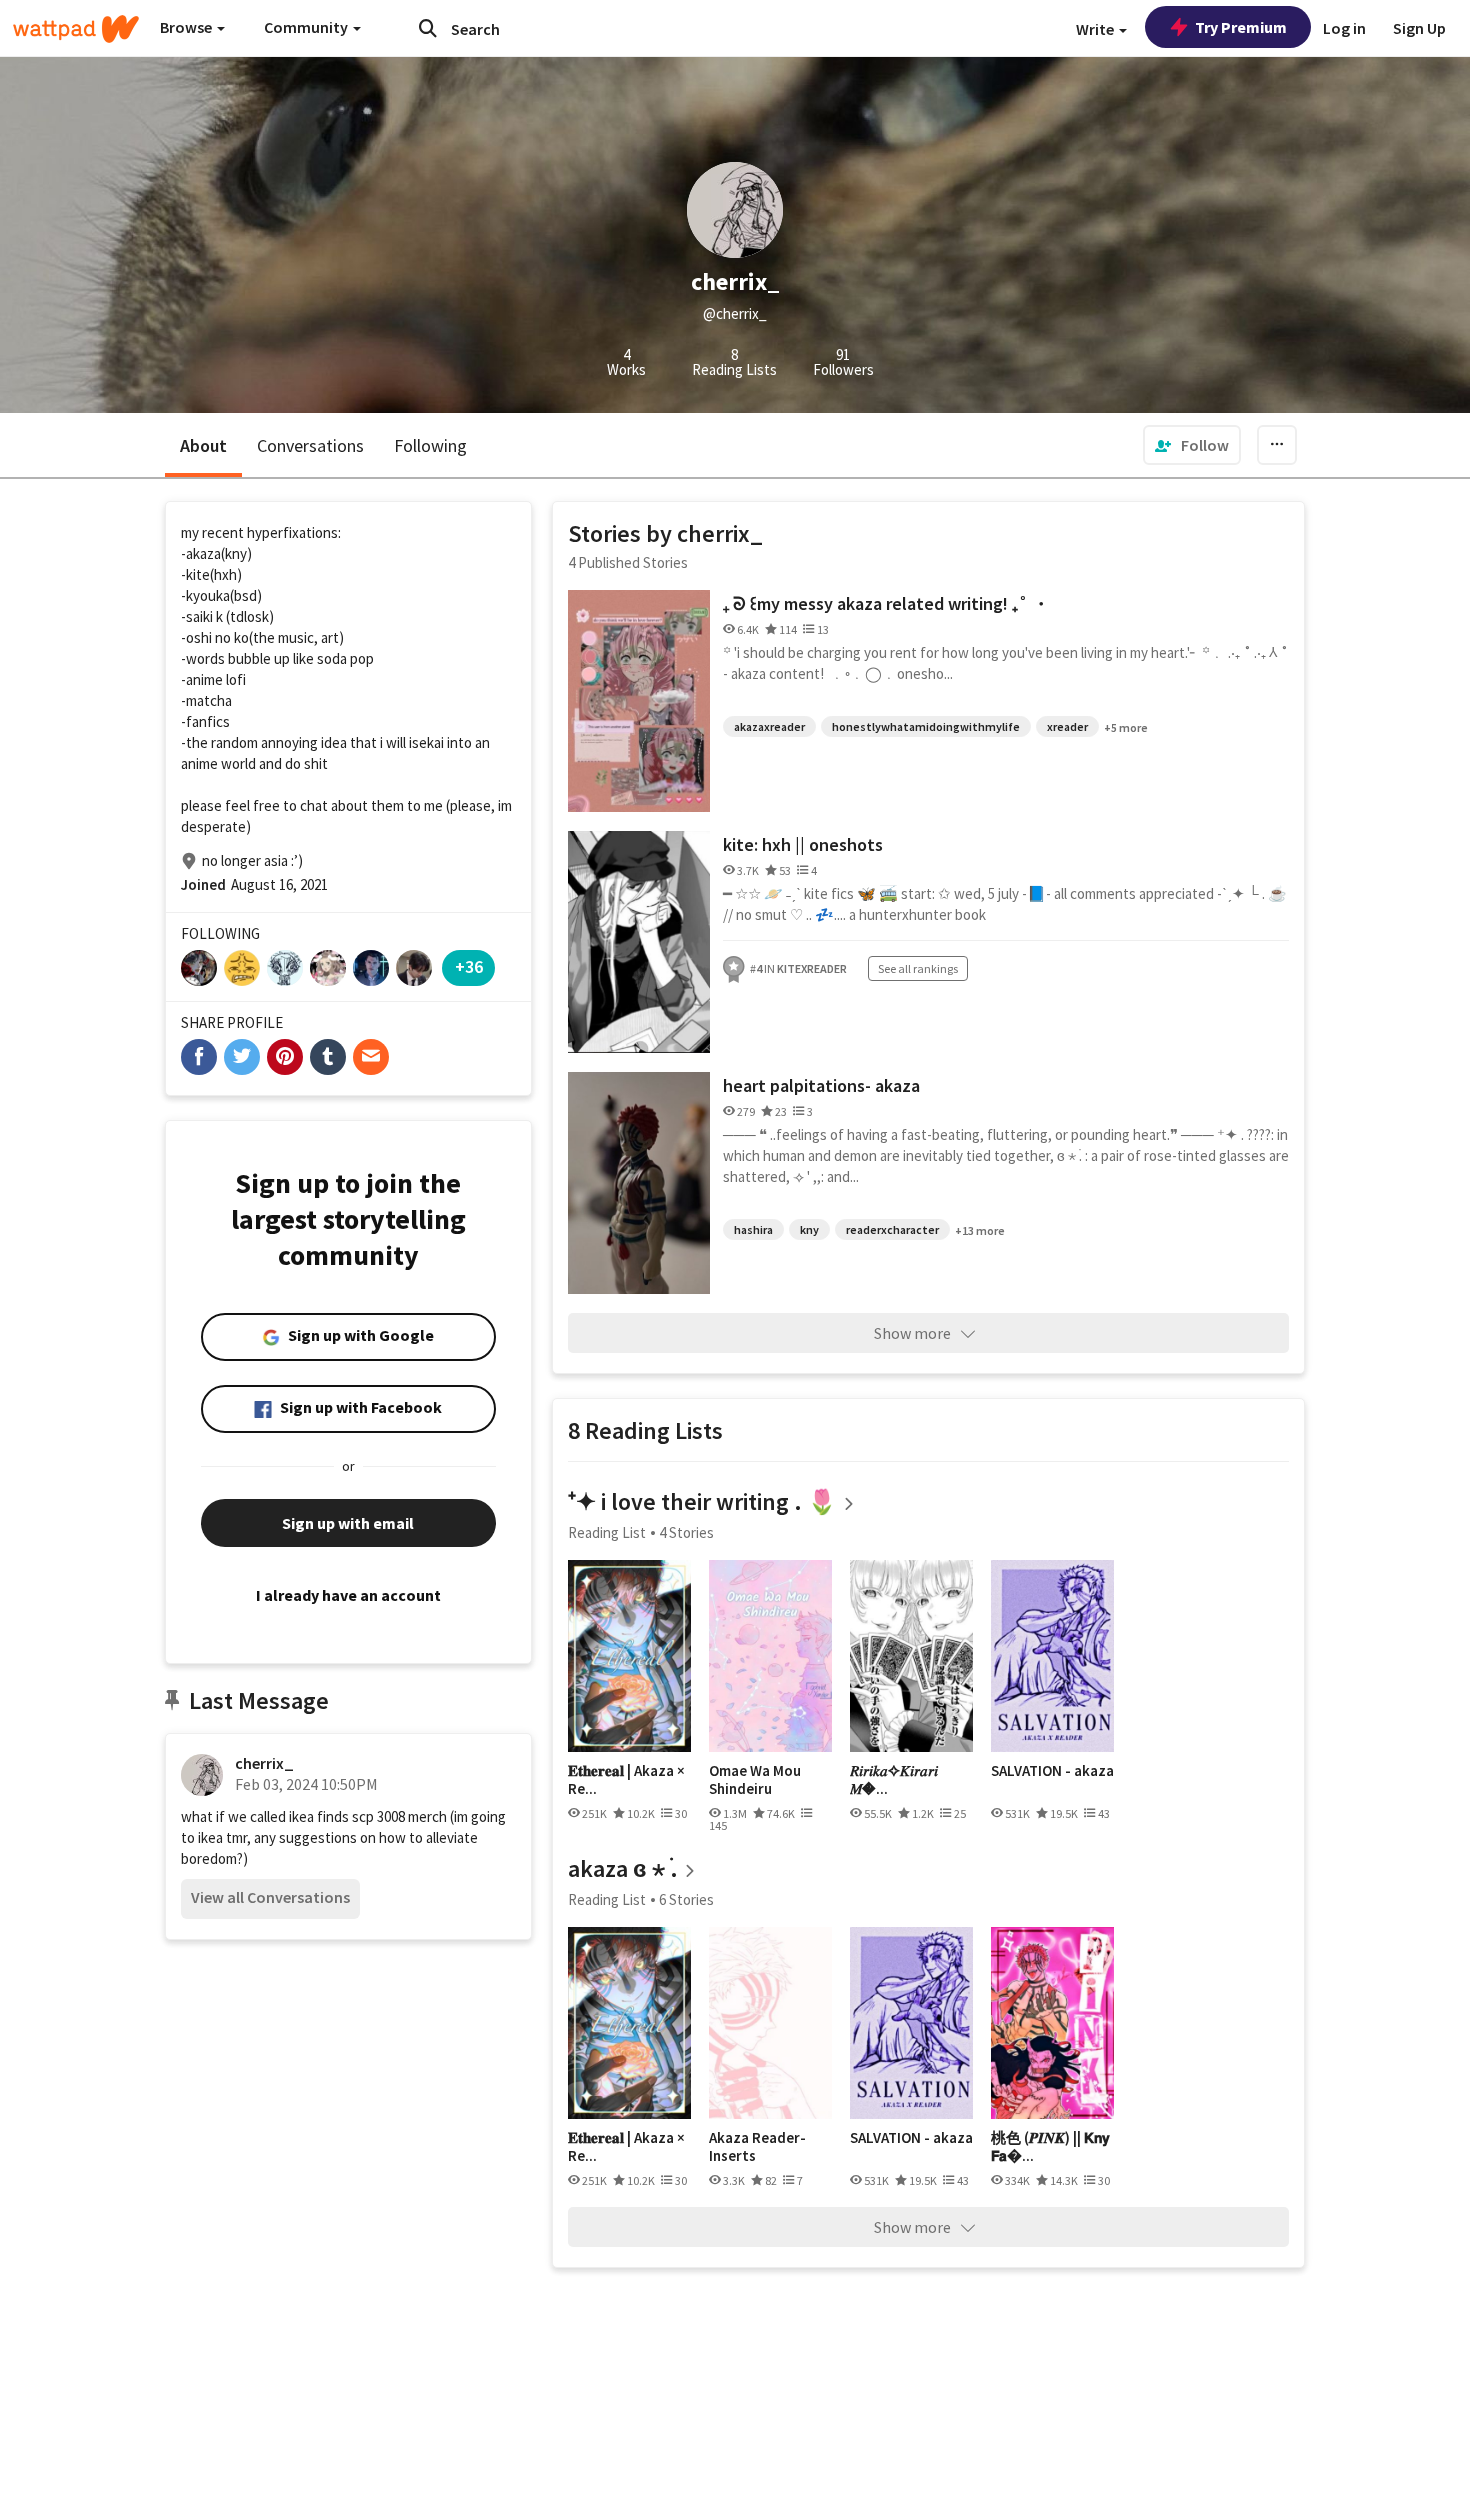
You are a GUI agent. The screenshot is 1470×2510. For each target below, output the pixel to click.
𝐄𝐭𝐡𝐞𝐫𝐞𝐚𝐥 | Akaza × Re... (626, 1779)
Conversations (310, 445)
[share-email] (371, 1057)
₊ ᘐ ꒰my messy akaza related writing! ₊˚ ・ (886, 603)
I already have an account (348, 1595)
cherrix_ (264, 1763)
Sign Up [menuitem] (1419, 28)
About (203, 445)
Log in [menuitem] (1344, 28)
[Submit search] (428, 28)
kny (809, 1229)
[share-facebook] (199, 1057)
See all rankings (918, 968)
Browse (187, 27)
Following (430, 445)
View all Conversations (270, 1897)
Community (307, 27)
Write (1096, 29)
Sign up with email (348, 1523)
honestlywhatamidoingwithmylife (926, 726)
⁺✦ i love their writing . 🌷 (702, 1501)
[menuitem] (1192, 445)
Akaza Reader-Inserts (757, 2146)
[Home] (76, 29)
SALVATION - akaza (1052, 1771)
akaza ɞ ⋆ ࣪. (623, 1868)
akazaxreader (769, 726)
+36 (469, 966)
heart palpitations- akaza (821, 1085)
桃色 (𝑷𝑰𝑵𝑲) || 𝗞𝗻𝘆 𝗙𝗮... (1050, 2146)
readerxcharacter (892, 1229)
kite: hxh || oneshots (803, 844)
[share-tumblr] (328, 1057)
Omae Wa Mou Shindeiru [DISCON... (755, 1779)
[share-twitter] (242, 1057)
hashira (753, 1229)
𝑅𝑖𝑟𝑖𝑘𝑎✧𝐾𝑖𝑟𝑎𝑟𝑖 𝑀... (894, 1779)
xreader (1067, 726)
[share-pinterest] (285, 1057)
